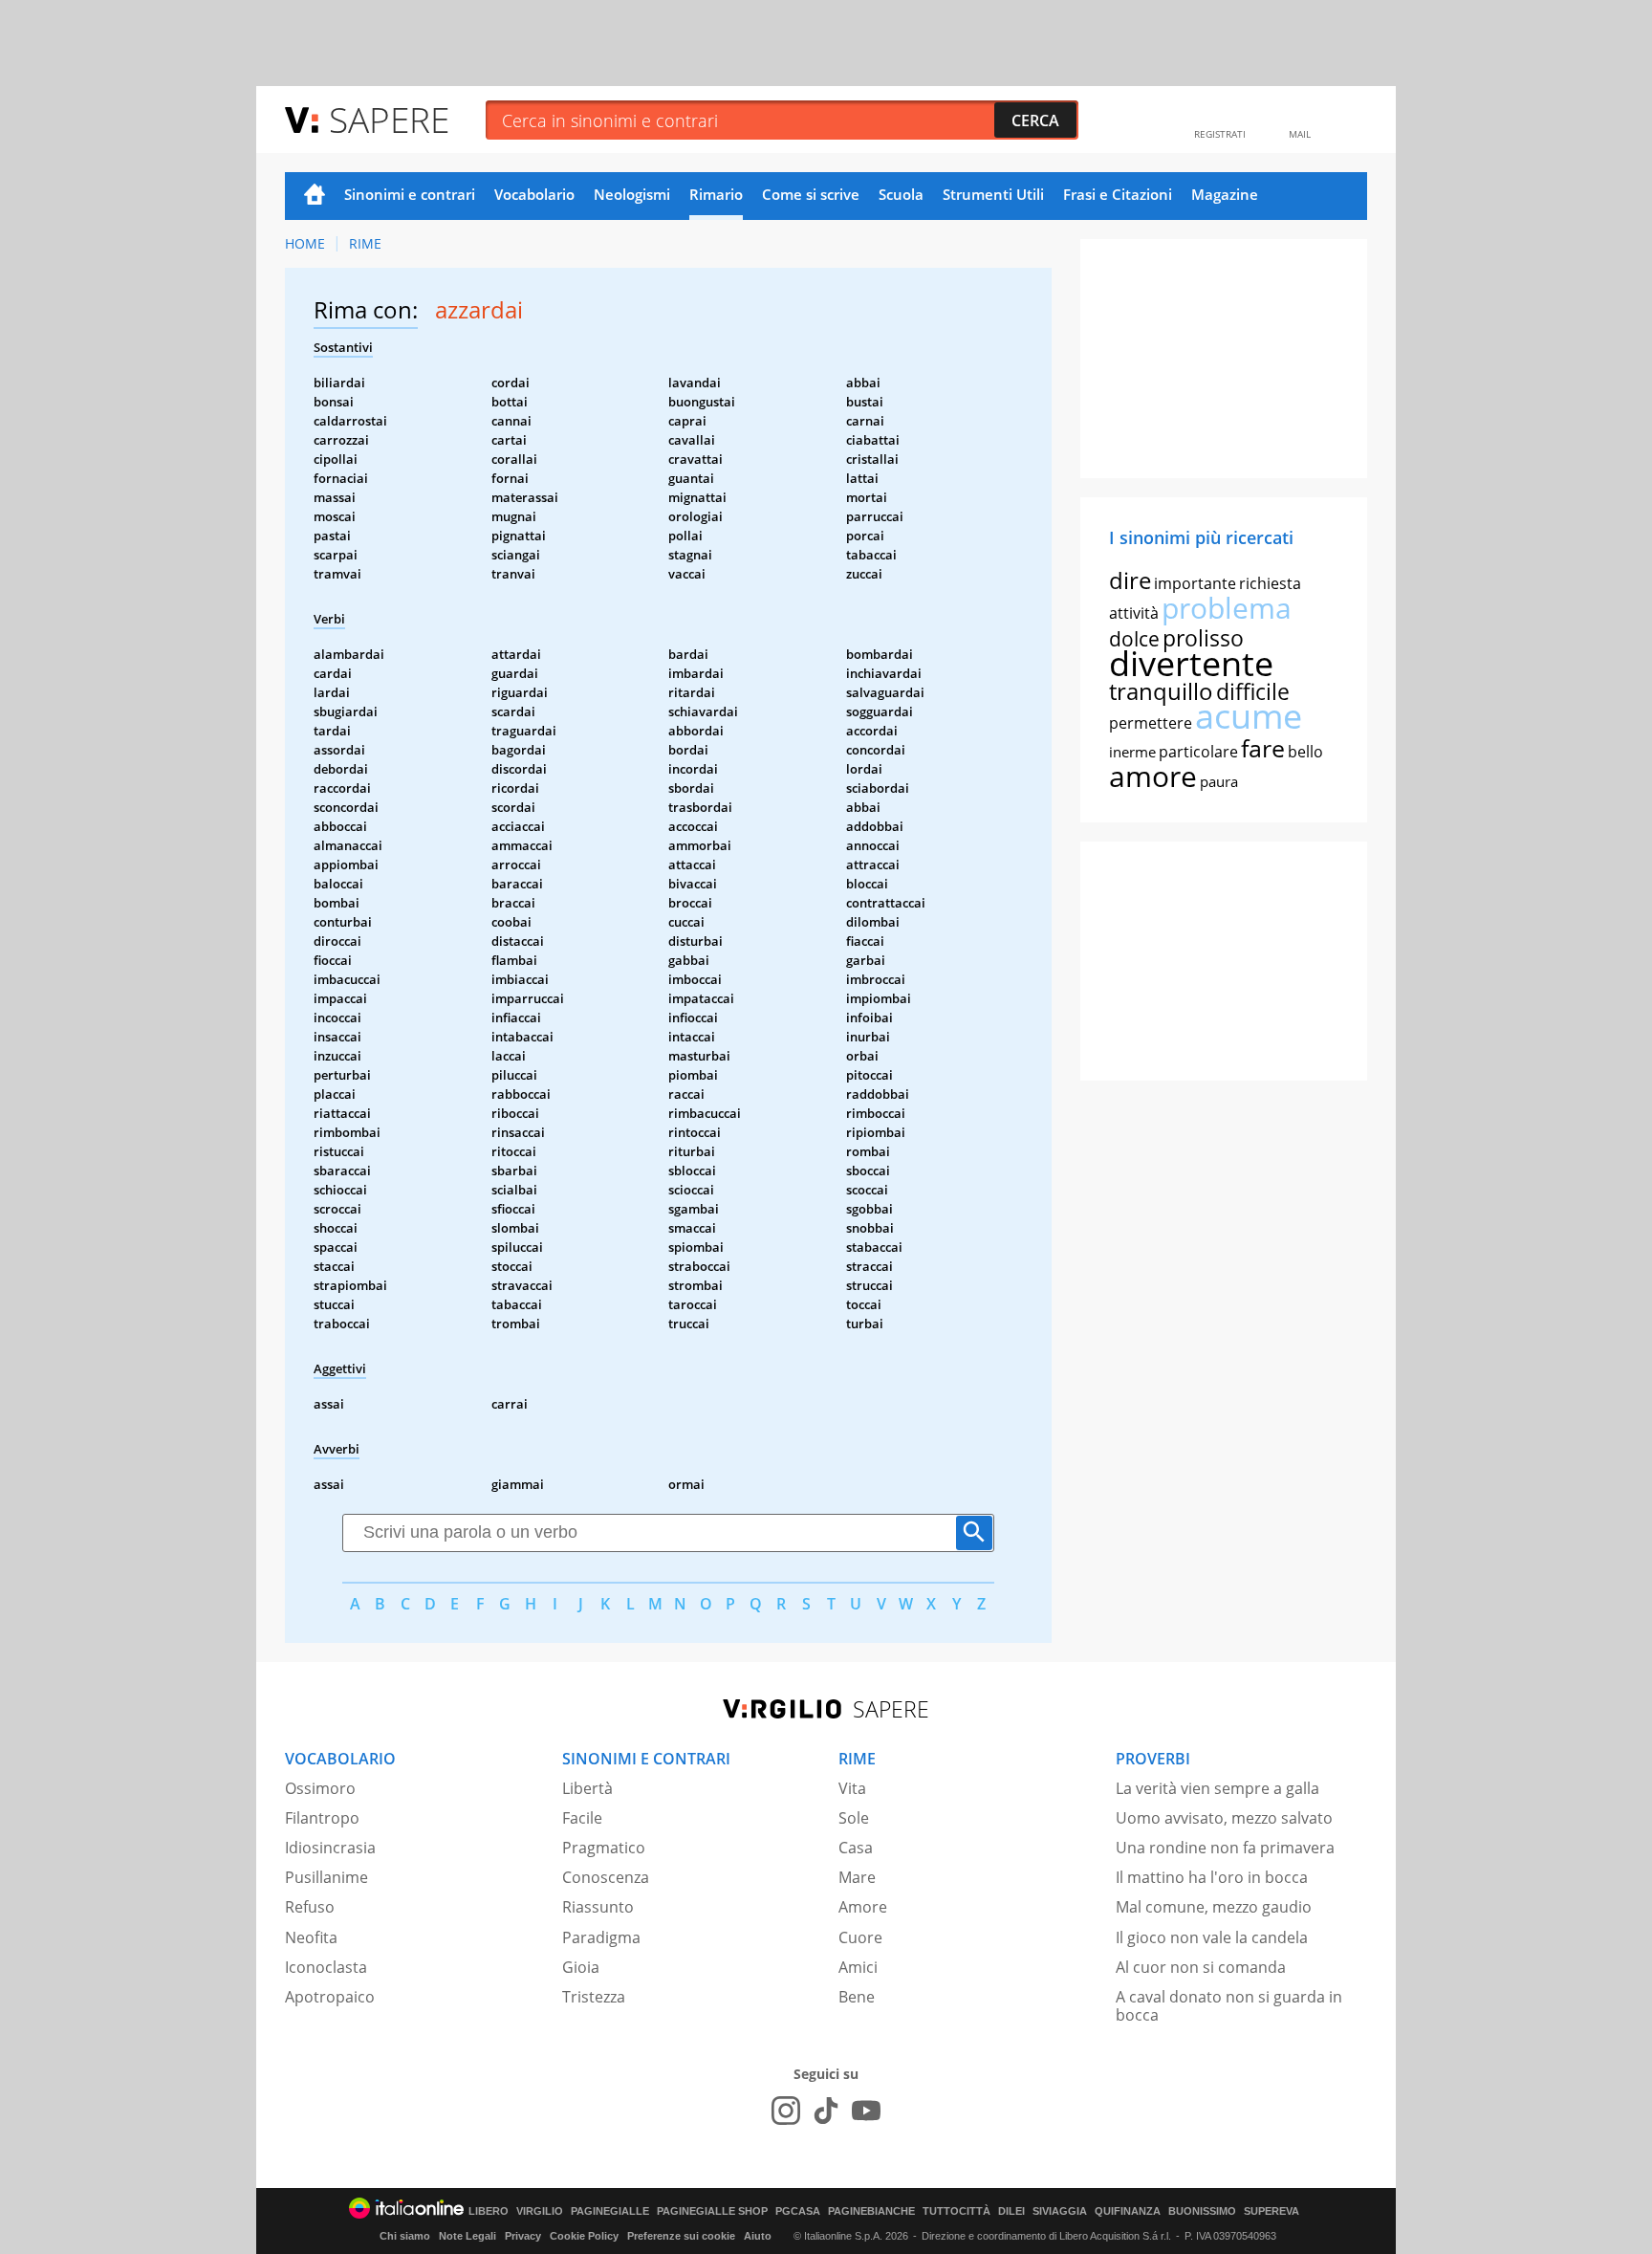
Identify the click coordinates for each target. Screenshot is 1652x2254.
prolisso (1203, 638)
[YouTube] (866, 2111)
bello (1305, 752)
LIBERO (489, 2211)
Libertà (587, 1788)
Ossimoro (320, 1788)
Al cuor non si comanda (1201, 1967)
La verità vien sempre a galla (1217, 1788)
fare (1263, 748)
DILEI (1011, 2211)
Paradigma (601, 1937)
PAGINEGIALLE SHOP (712, 2211)
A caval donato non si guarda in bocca (1229, 2006)
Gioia (581, 1967)
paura (1219, 781)
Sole (854, 1818)
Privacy (523, 2236)
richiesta (1270, 583)
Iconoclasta (326, 1967)
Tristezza (594, 1997)
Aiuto (758, 2236)
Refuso (310, 1907)
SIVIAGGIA (1060, 2211)
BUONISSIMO (1202, 2211)
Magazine (1225, 194)
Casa (856, 1848)
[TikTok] (826, 2111)
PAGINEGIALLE (610, 2211)
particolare (1198, 752)
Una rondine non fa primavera (1225, 1848)
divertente (1191, 663)
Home (315, 196)
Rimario (716, 194)
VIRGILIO (540, 2211)
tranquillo (1161, 691)
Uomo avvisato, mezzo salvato (1224, 1818)
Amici (858, 1967)
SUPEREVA (1272, 2211)
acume (1249, 716)
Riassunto (598, 1907)
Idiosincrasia (330, 1848)
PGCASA (798, 2211)
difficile (1253, 691)
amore (1153, 776)
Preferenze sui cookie (681, 2236)
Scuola (901, 194)
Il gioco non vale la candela (1212, 1937)
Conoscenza (606, 1877)
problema (1227, 608)
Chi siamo (405, 2236)
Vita (852, 1788)
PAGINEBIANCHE (871, 2211)
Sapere (389, 119)
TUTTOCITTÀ (956, 2211)
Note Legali (467, 2236)
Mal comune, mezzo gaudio (1214, 1907)
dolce (1134, 639)
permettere (1151, 723)
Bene (857, 1997)
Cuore (860, 1937)
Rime (365, 243)
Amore (863, 1907)
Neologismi (632, 194)
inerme (1132, 752)
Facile (582, 1818)
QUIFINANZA (1128, 2211)
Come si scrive (811, 194)
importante (1195, 583)
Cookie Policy (584, 2236)
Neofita (311, 1937)
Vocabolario (534, 194)
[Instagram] (786, 2111)
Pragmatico (604, 1848)
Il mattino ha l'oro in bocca (1212, 1877)
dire (1130, 580)
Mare (857, 1877)
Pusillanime (326, 1877)
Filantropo (322, 1818)
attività (1134, 613)
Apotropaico (330, 1997)
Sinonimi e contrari (410, 194)
